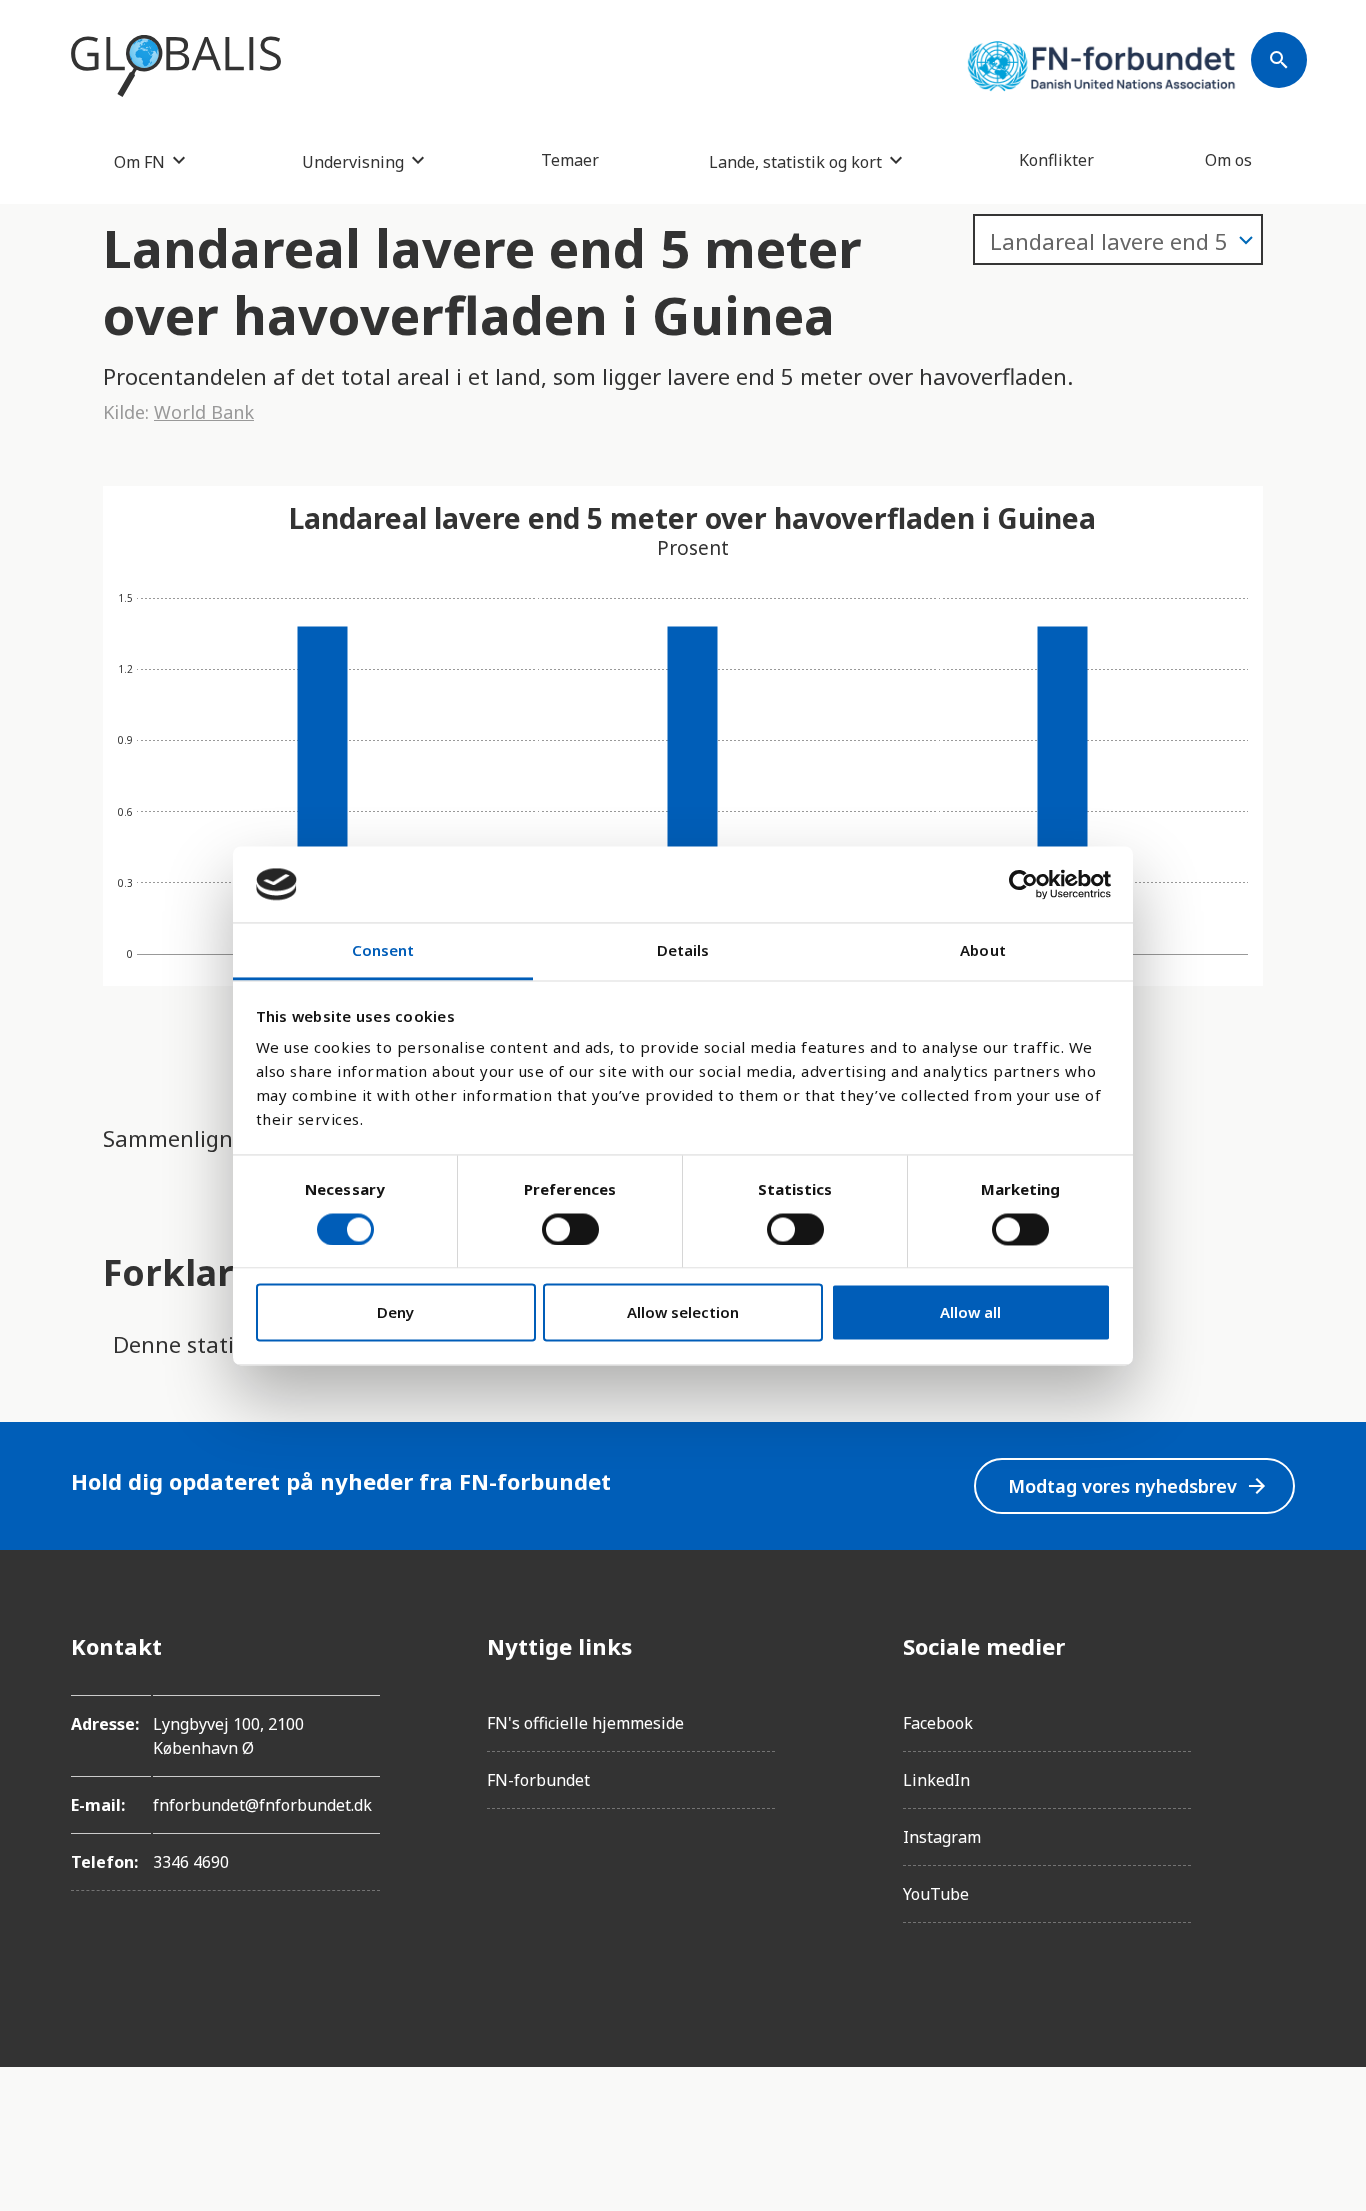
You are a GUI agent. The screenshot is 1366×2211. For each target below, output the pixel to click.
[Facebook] (1279, 1646)
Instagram (942, 1837)
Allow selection (683, 1313)
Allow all (970, 1313)
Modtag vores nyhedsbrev (1138, 1486)
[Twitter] (1279, 1758)
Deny (395, 1313)
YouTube (936, 1894)
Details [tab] (683, 951)
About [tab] (983, 951)
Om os (1228, 160)
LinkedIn (936, 1780)
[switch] (570, 1229)
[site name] (176, 66)
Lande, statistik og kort (795, 161)
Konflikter (1056, 160)
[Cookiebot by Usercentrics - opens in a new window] (1023, 884)
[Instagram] (1279, 1702)
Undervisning (353, 161)
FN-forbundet (538, 1780)
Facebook (938, 1723)
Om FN (139, 161)
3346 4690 (191, 1862)
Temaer (570, 160)
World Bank (204, 412)
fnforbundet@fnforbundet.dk (262, 1805)
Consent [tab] (383, 951)
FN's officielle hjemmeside (585, 1723)
